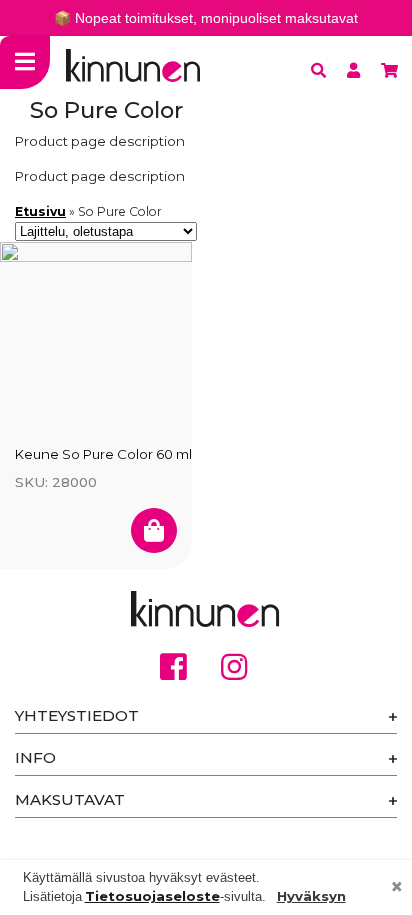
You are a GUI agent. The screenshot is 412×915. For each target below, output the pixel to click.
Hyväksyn (311, 896)
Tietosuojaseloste (152, 896)
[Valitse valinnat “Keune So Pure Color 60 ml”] (154, 530)
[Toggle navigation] (25, 62)
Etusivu (40, 211)
